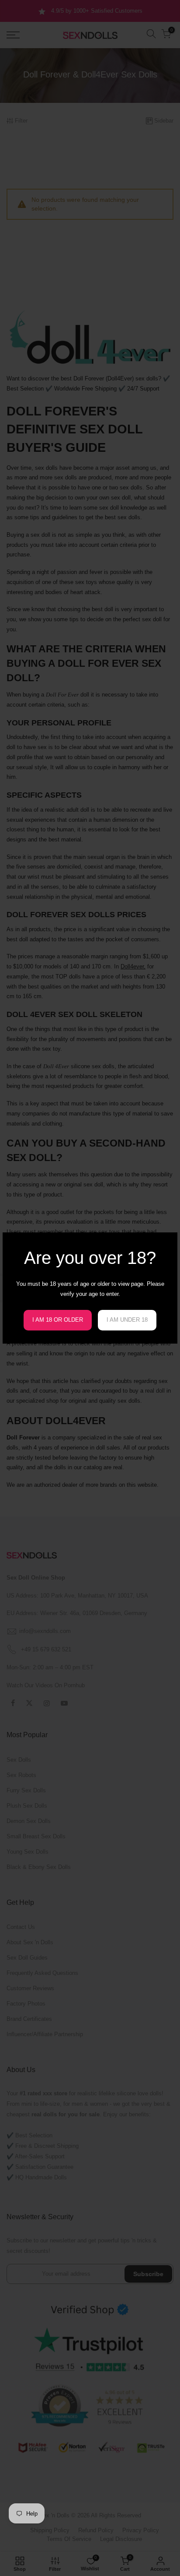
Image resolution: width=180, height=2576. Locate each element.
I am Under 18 (127, 1320)
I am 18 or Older (58, 1320)
